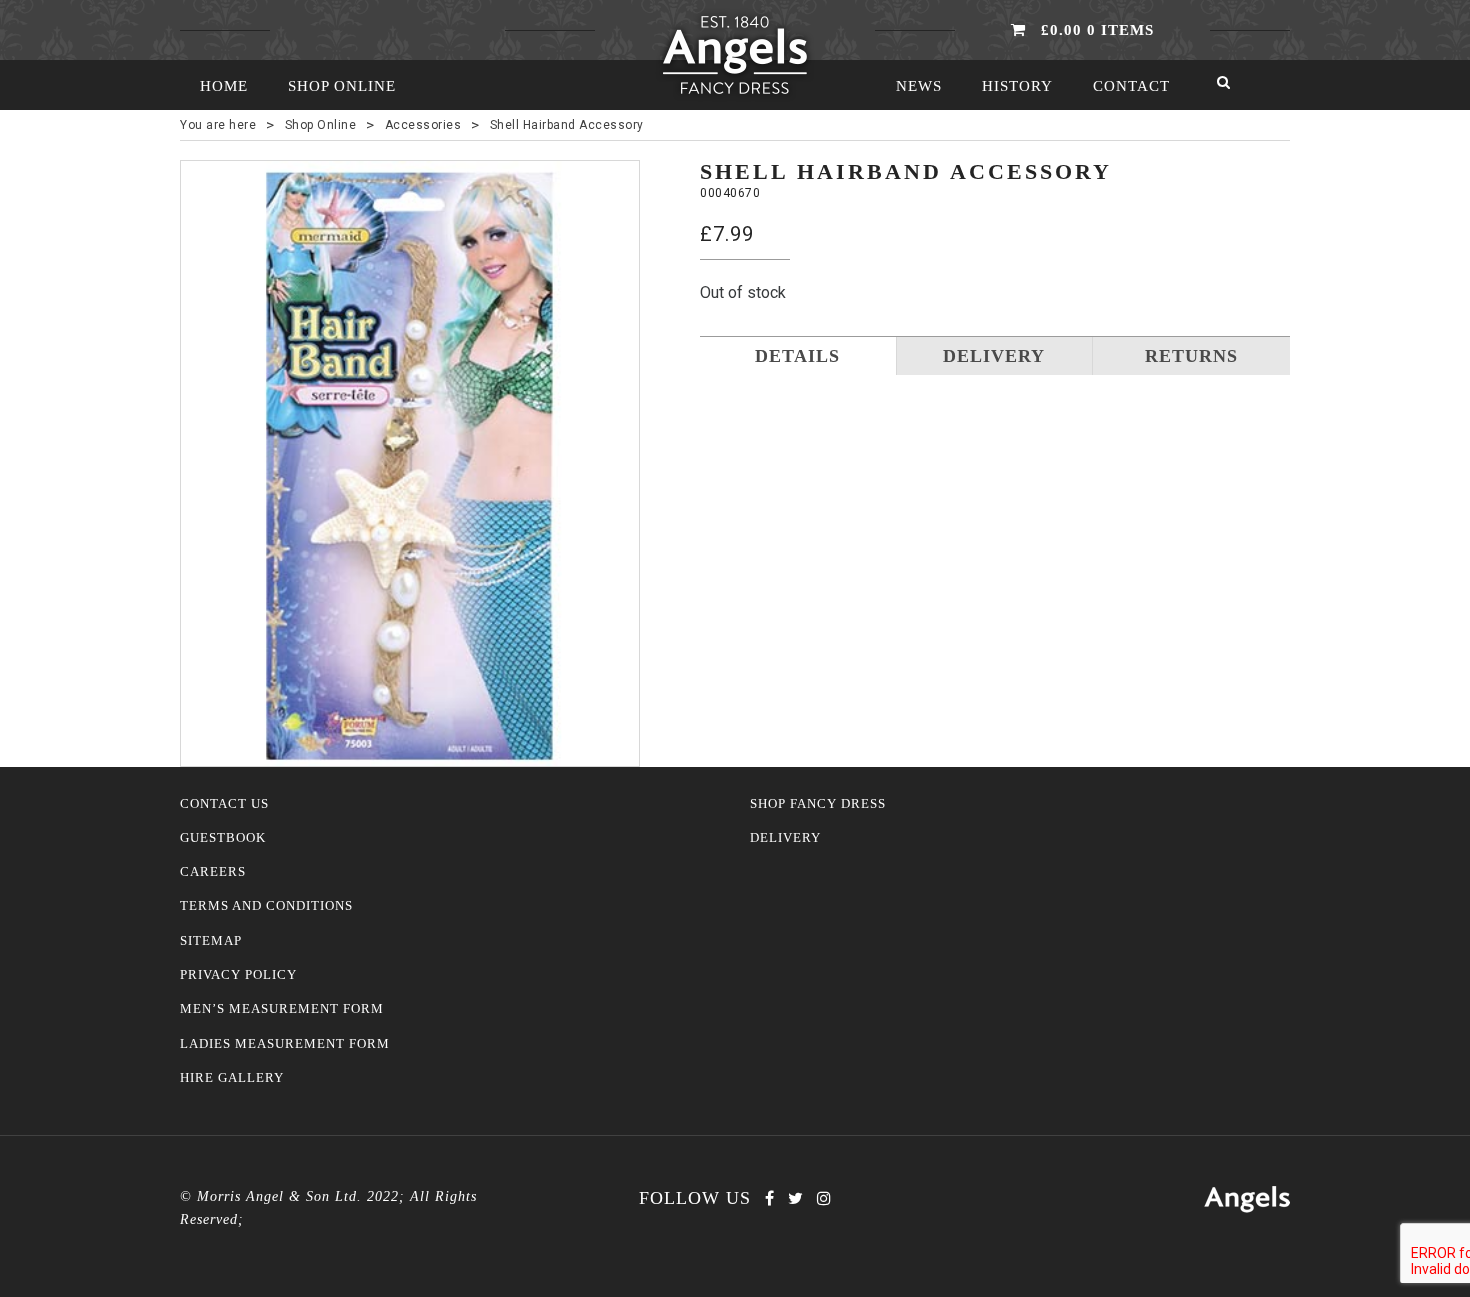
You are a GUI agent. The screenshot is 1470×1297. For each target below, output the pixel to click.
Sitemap (211, 941)
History (1017, 86)
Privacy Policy (238, 975)
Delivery (785, 838)
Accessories (423, 125)
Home (224, 86)
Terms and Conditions (266, 906)
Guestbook (223, 838)
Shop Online (342, 86)
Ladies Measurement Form (285, 1044)
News (919, 86)
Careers (213, 872)
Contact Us (224, 804)
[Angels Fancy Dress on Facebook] (769, 1198)
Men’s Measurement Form (282, 1009)
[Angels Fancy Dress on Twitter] (795, 1198)
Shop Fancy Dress (818, 804)
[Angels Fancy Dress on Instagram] (824, 1198)
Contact (1131, 86)
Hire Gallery (232, 1078)
